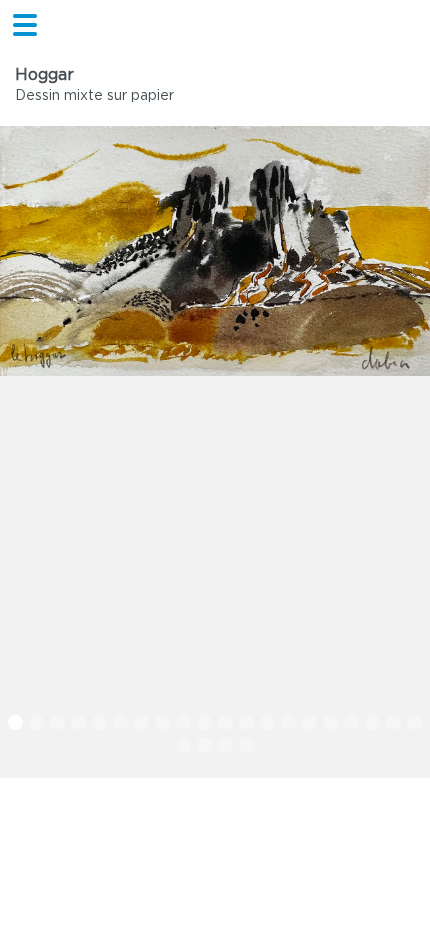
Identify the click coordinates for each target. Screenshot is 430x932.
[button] (15, 722)
